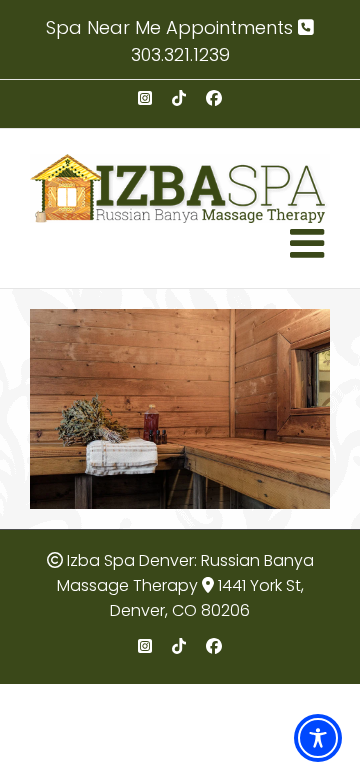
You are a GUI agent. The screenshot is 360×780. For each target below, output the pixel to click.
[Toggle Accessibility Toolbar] (318, 738)
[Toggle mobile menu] (310, 243)
